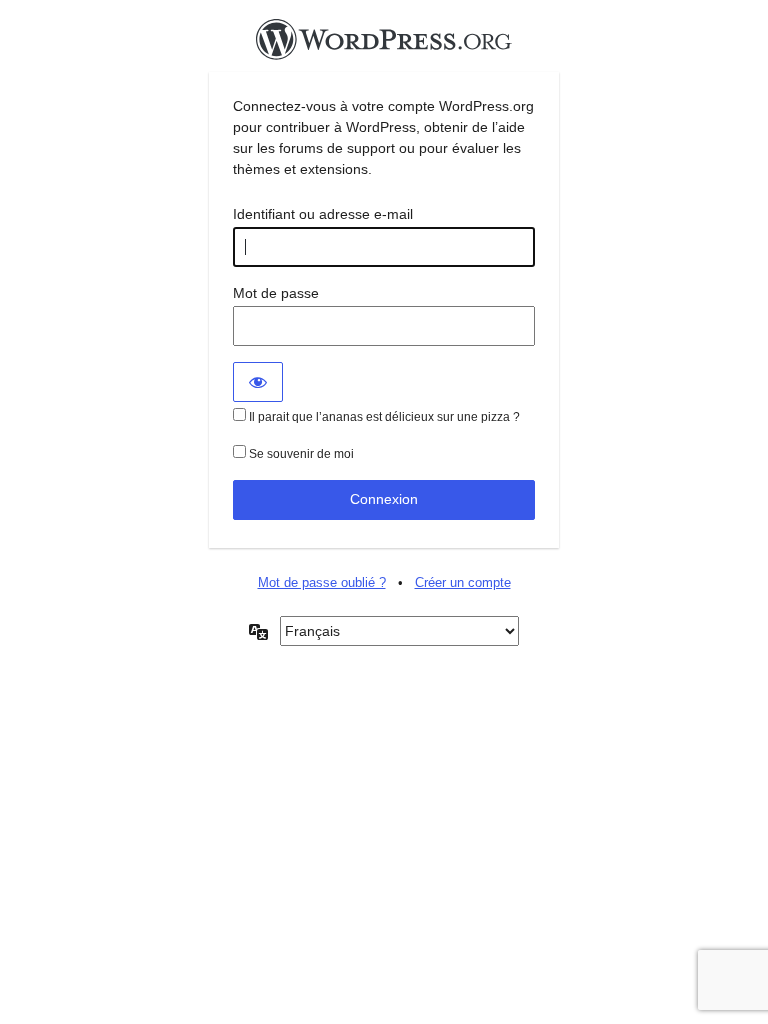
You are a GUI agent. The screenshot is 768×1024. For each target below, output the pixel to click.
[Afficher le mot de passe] (258, 382)
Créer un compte (463, 582)
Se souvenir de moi (300, 454)
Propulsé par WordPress (384, 45)
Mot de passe (276, 293)
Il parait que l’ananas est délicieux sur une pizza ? (383, 417)
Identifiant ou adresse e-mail (323, 214)
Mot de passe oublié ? (322, 582)
